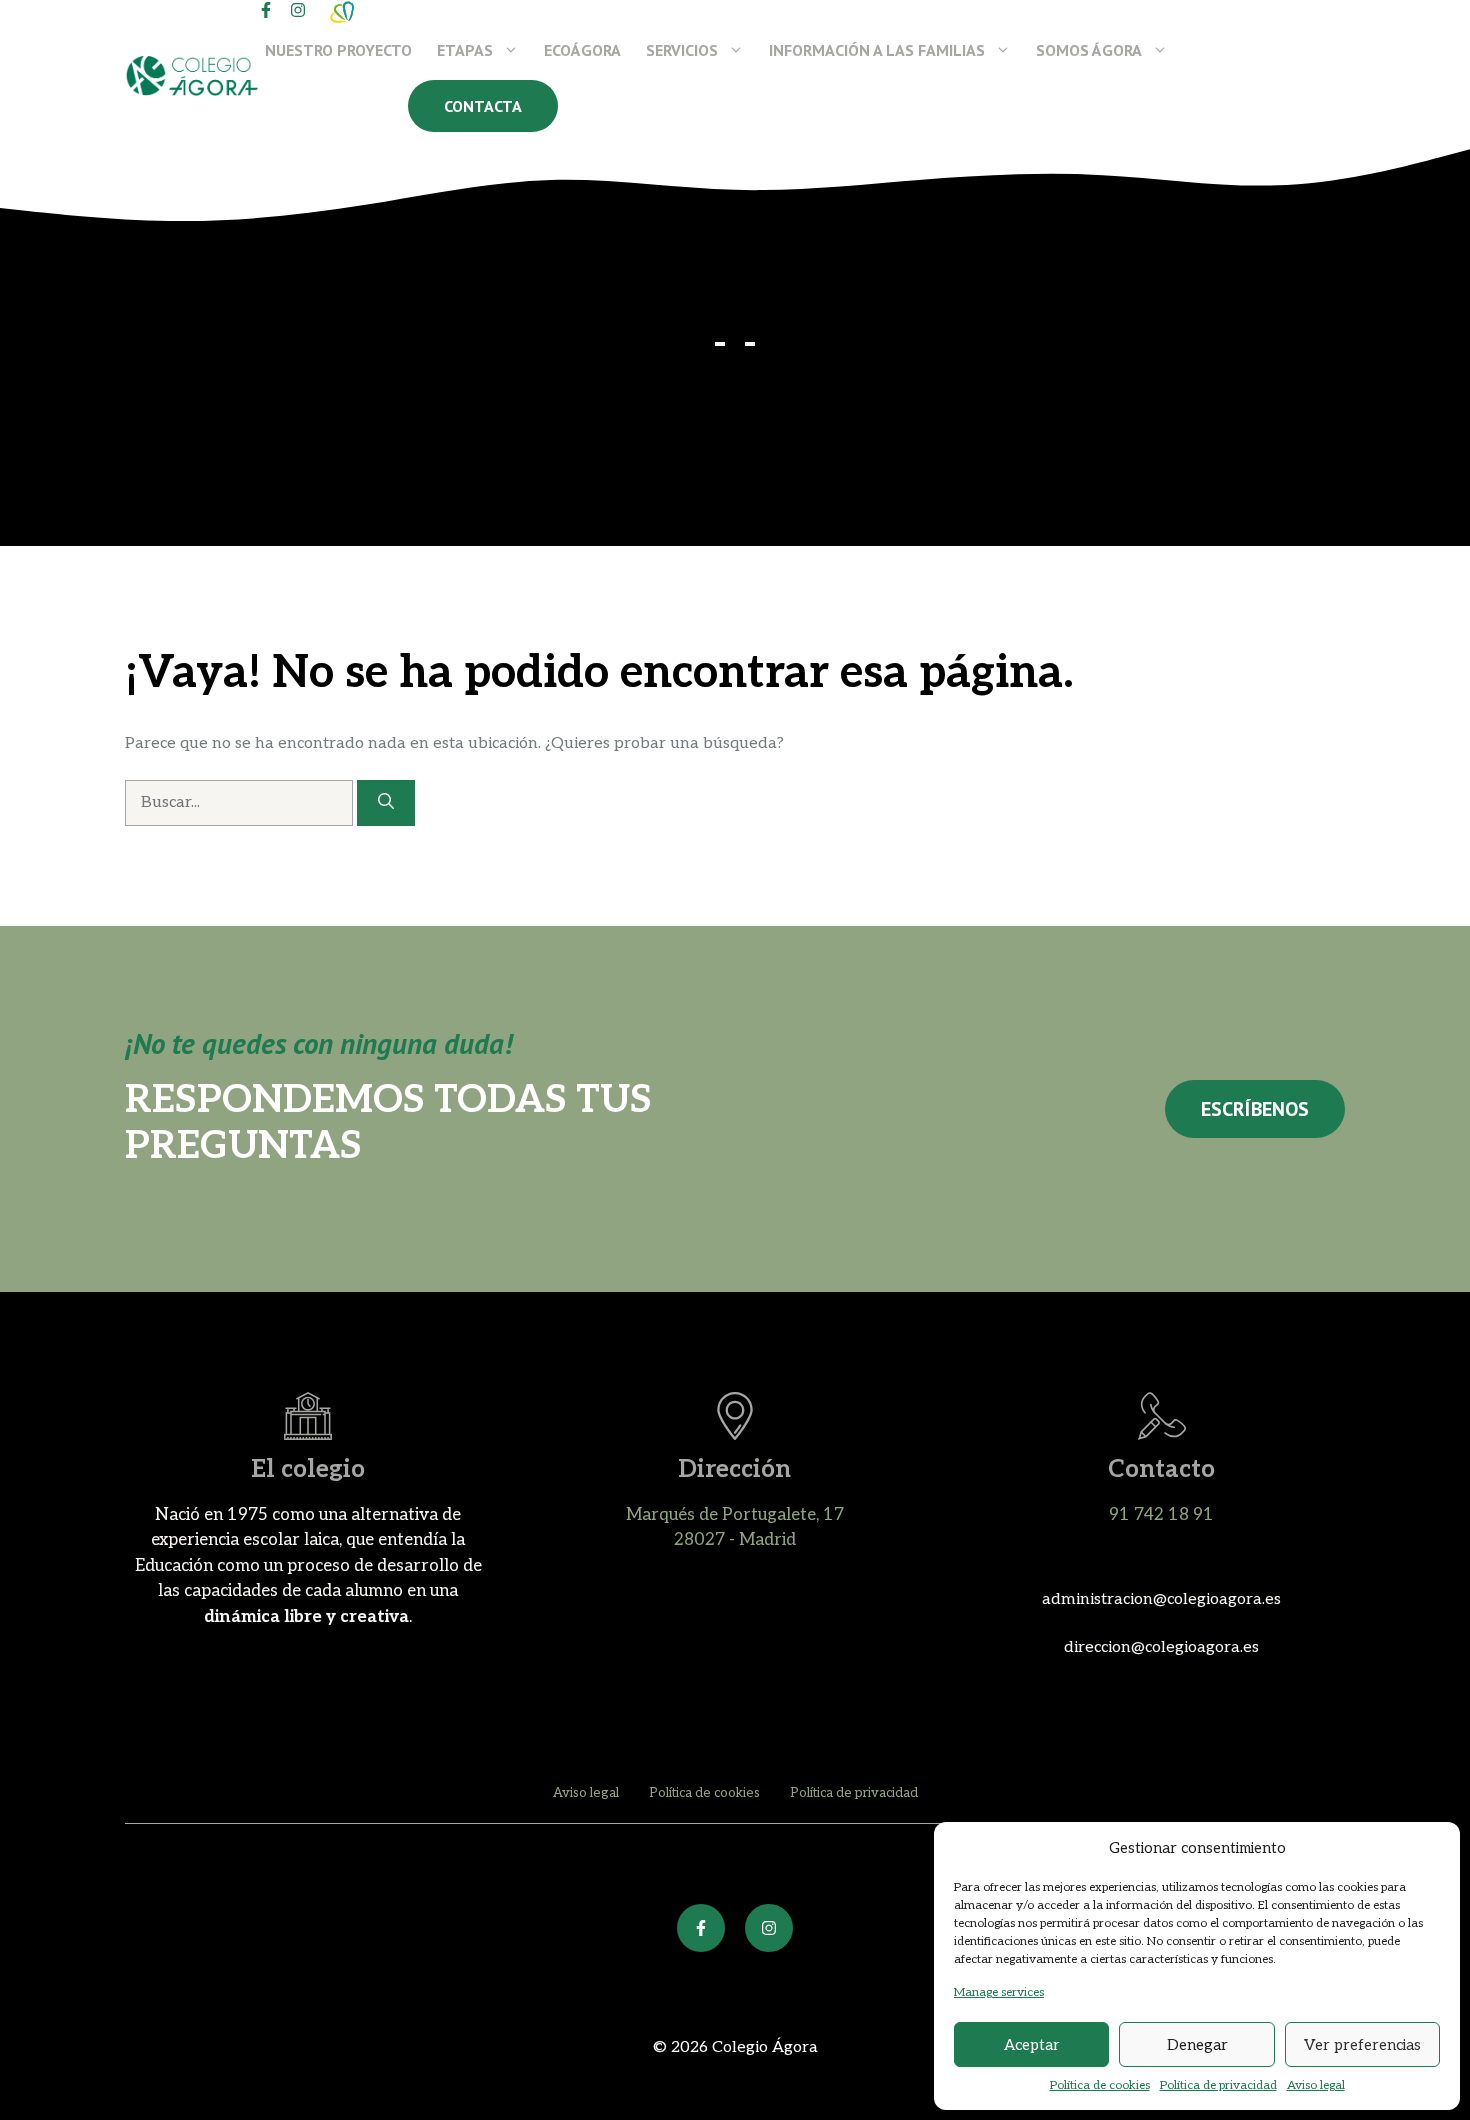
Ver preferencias (1362, 2045)
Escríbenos (1255, 1109)
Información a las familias (877, 50)
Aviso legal (1316, 2085)
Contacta (483, 106)
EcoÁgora (582, 50)
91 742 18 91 (1161, 1515)
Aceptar (1032, 2045)
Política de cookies (1100, 2085)
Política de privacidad (1218, 2085)
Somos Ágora (1089, 50)
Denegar (1197, 2045)
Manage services (999, 1992)
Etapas (465, 50)
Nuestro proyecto (338, 50)
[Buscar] (386, 803)
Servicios (682, 50)
